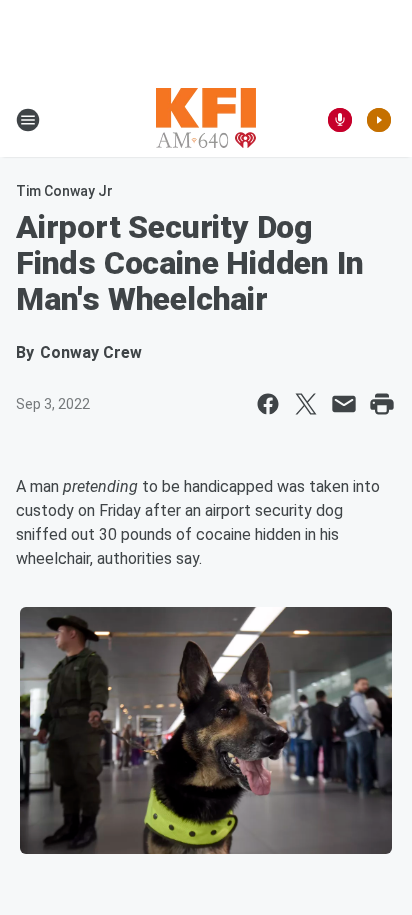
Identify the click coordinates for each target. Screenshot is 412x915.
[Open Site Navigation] (28, 120)
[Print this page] (382, 404)
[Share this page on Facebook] (268, 404)
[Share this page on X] (306, 404)
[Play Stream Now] (379, 120)
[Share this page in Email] (344, 404)
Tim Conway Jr (64, 191)
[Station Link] (206, 120)
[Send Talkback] (340, 120)
